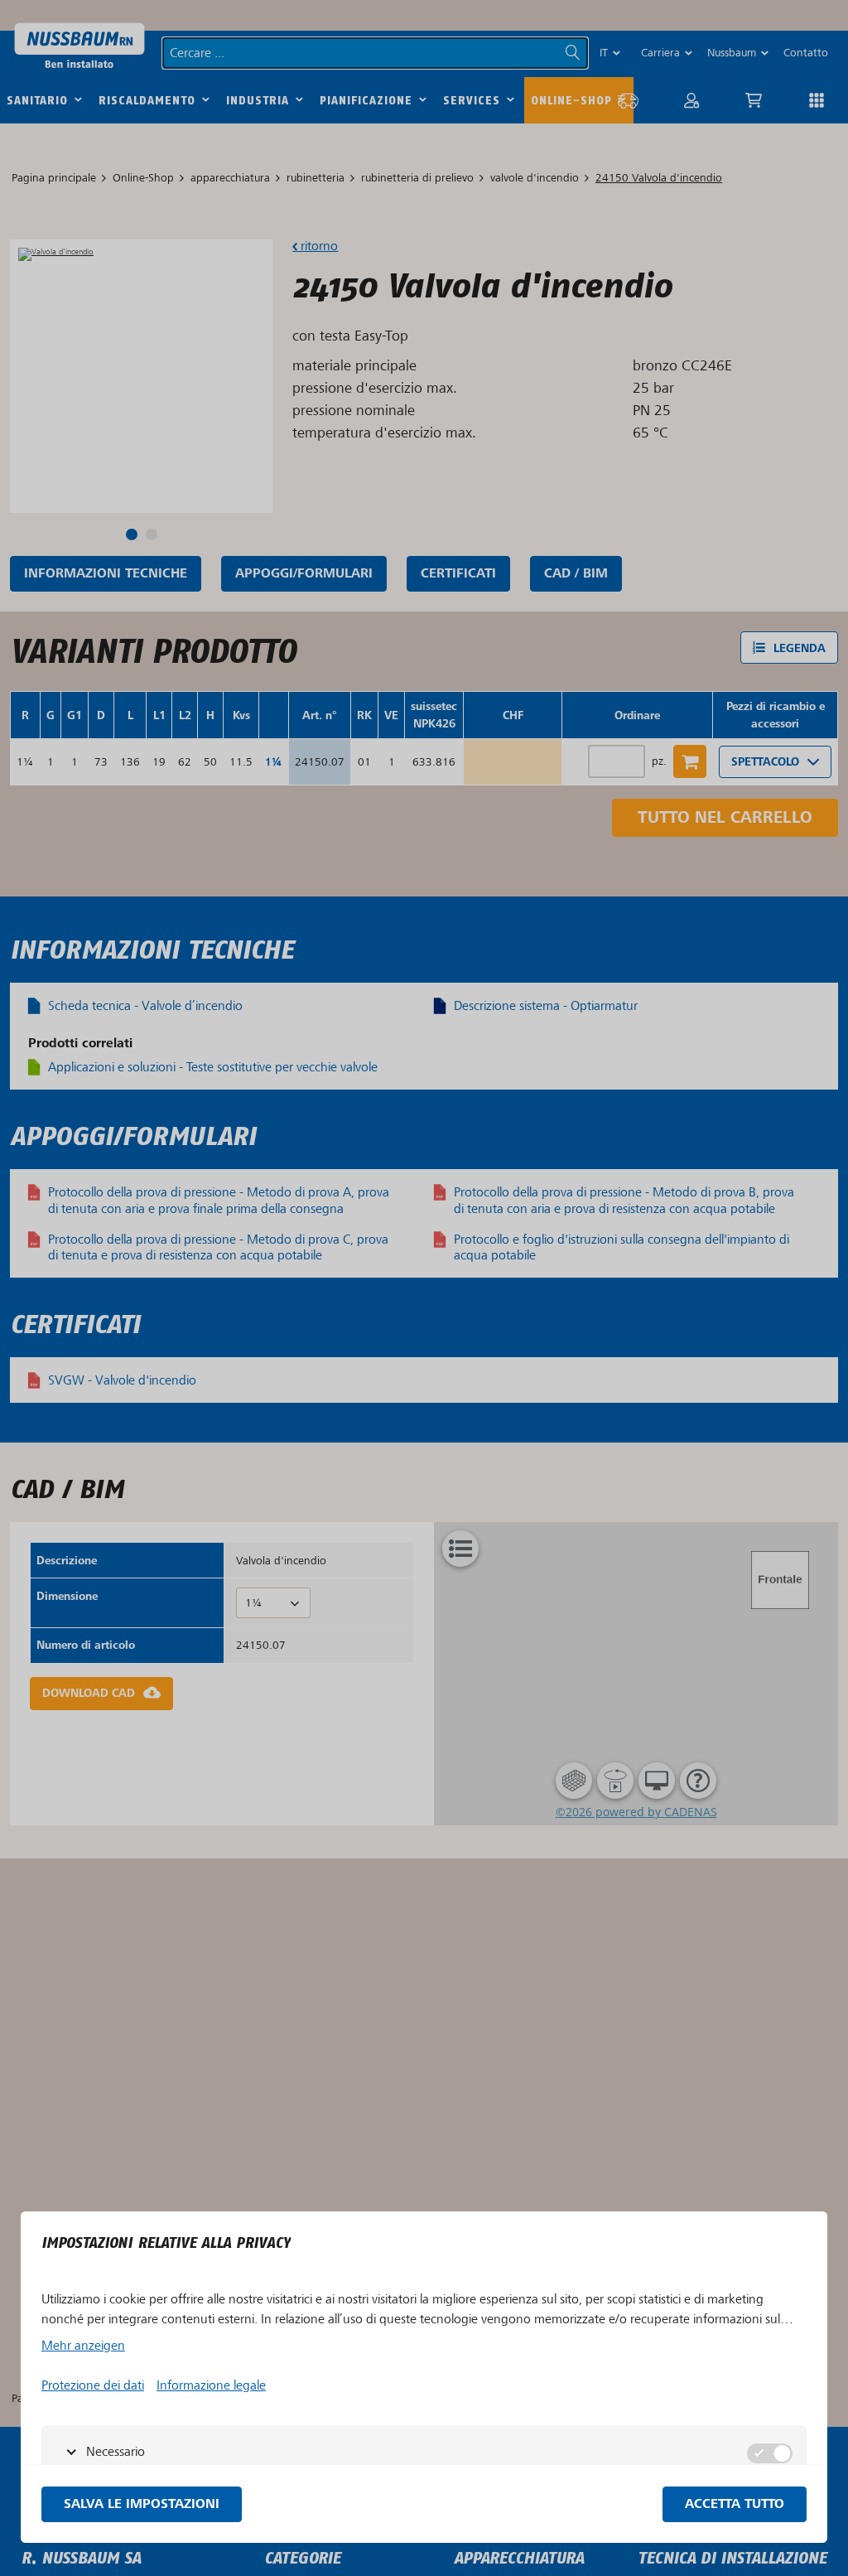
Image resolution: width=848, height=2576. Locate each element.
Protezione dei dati (93, 2385)
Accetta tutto (735, 2504)
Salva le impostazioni (142, 2504)
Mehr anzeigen (83, 2346)
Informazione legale (211, 2385)
